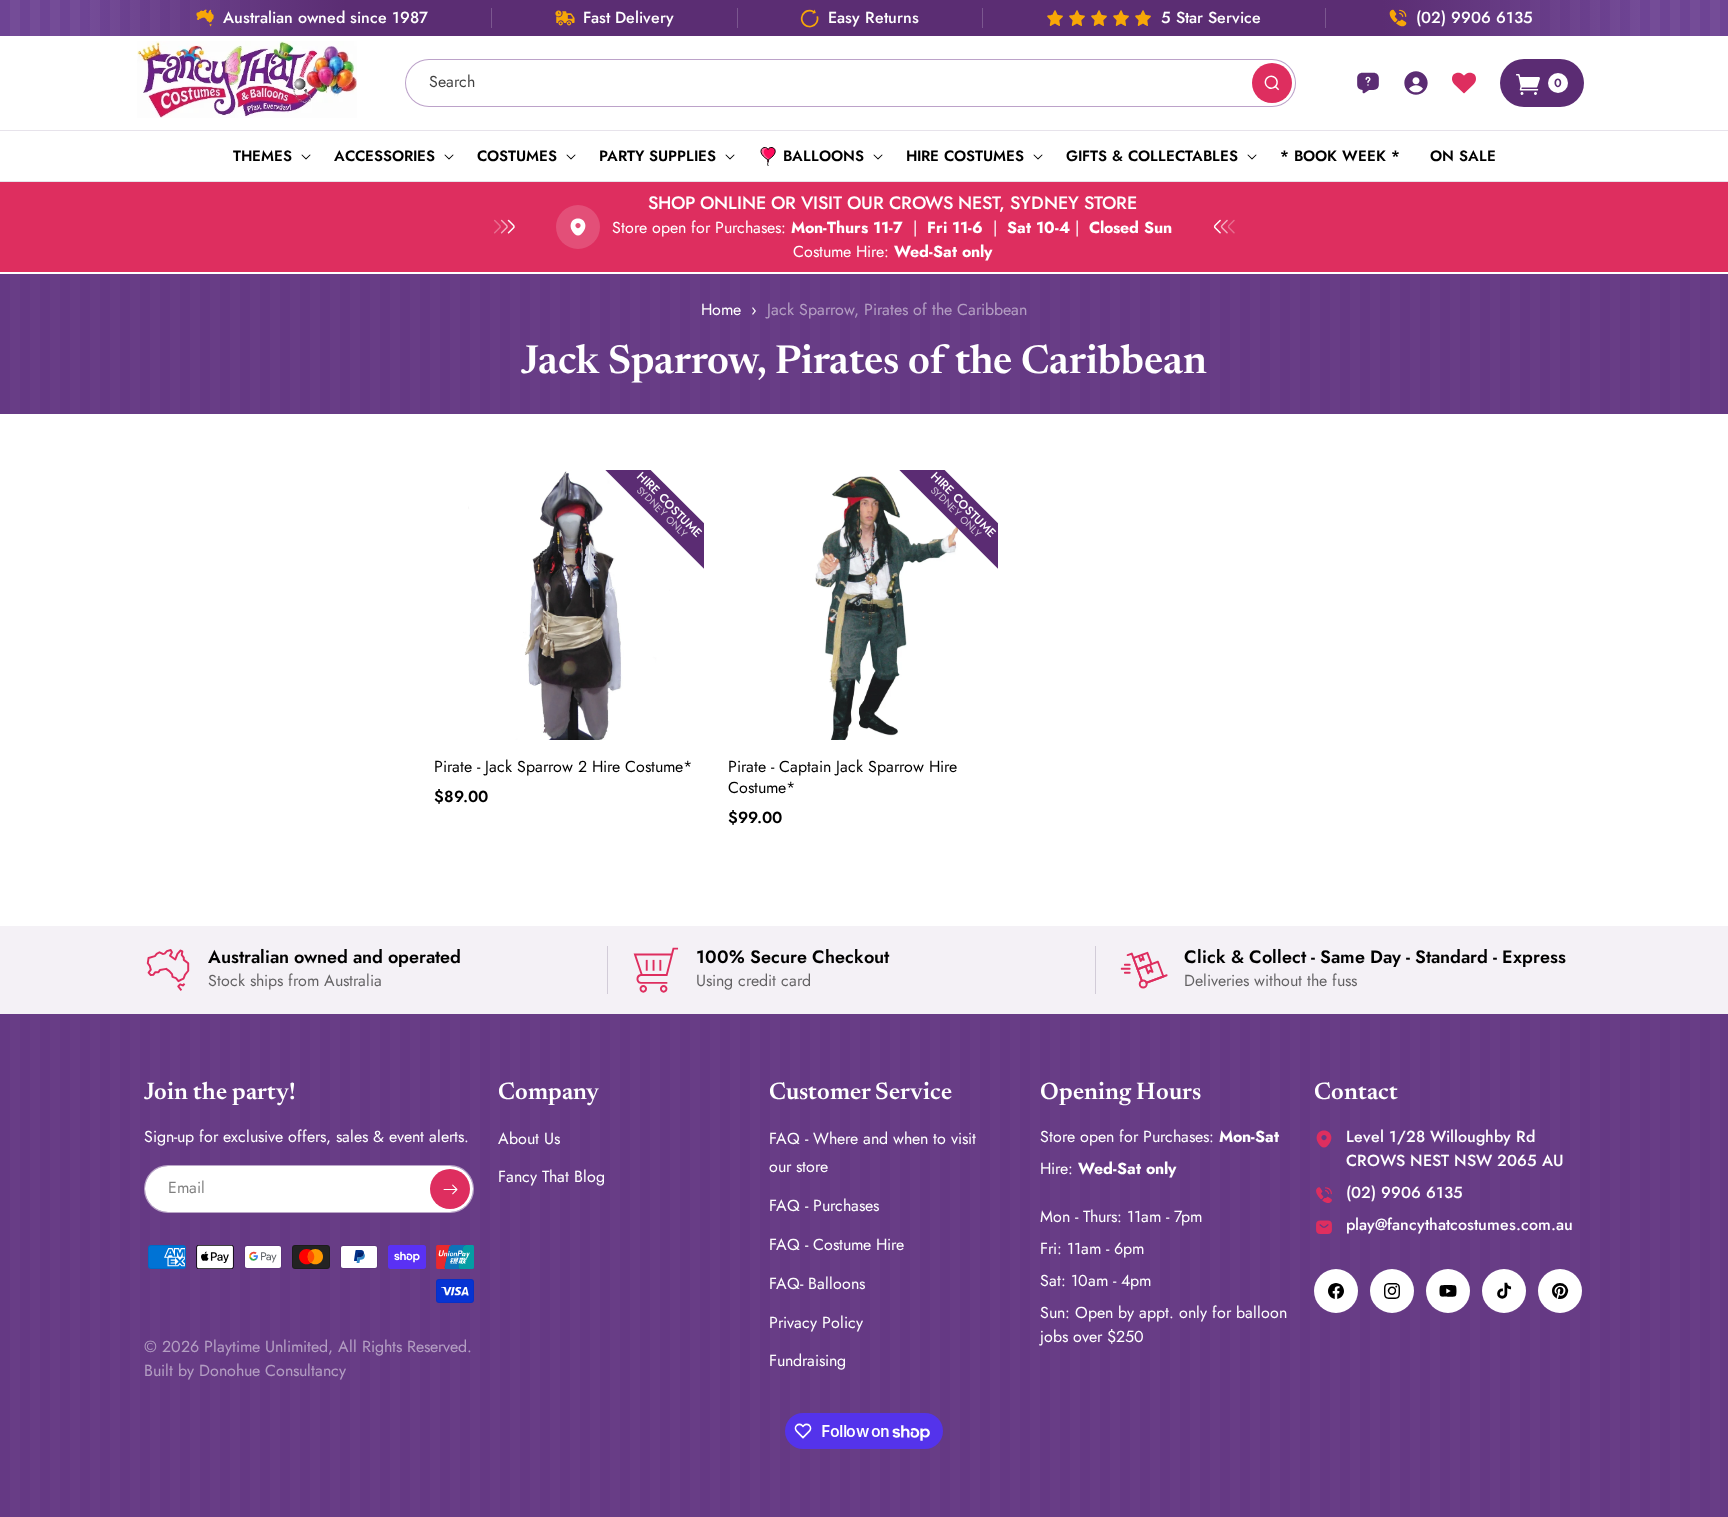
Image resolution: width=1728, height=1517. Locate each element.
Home (721, 309)
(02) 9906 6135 (1474, 18)
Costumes (517, 156)
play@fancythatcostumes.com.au (1459, 1224)
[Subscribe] (450, 1189)
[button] (268, 156)
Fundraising (807, 1361)
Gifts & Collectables (1152, 156)
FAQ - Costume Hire (836, 1244)
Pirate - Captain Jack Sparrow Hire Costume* (842, 777)
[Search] (1272, 83)
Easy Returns (873, 18)
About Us (529, 1138)
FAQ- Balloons (817, 1283)
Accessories (384, 156)
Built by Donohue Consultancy (245, 1370)
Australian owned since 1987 (325, 18)
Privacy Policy (816, 1322)
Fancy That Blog (551, 1177)
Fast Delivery (628, 18)
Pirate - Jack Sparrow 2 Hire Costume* (563, 766)
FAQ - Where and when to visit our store (872, 1153)
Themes (262, 156)
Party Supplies (657, 156)
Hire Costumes (965, 156)
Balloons (823, 156)
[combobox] (851, 83)
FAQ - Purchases (824, 1206)
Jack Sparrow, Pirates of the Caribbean (897, 309)
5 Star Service (1211, 18)
